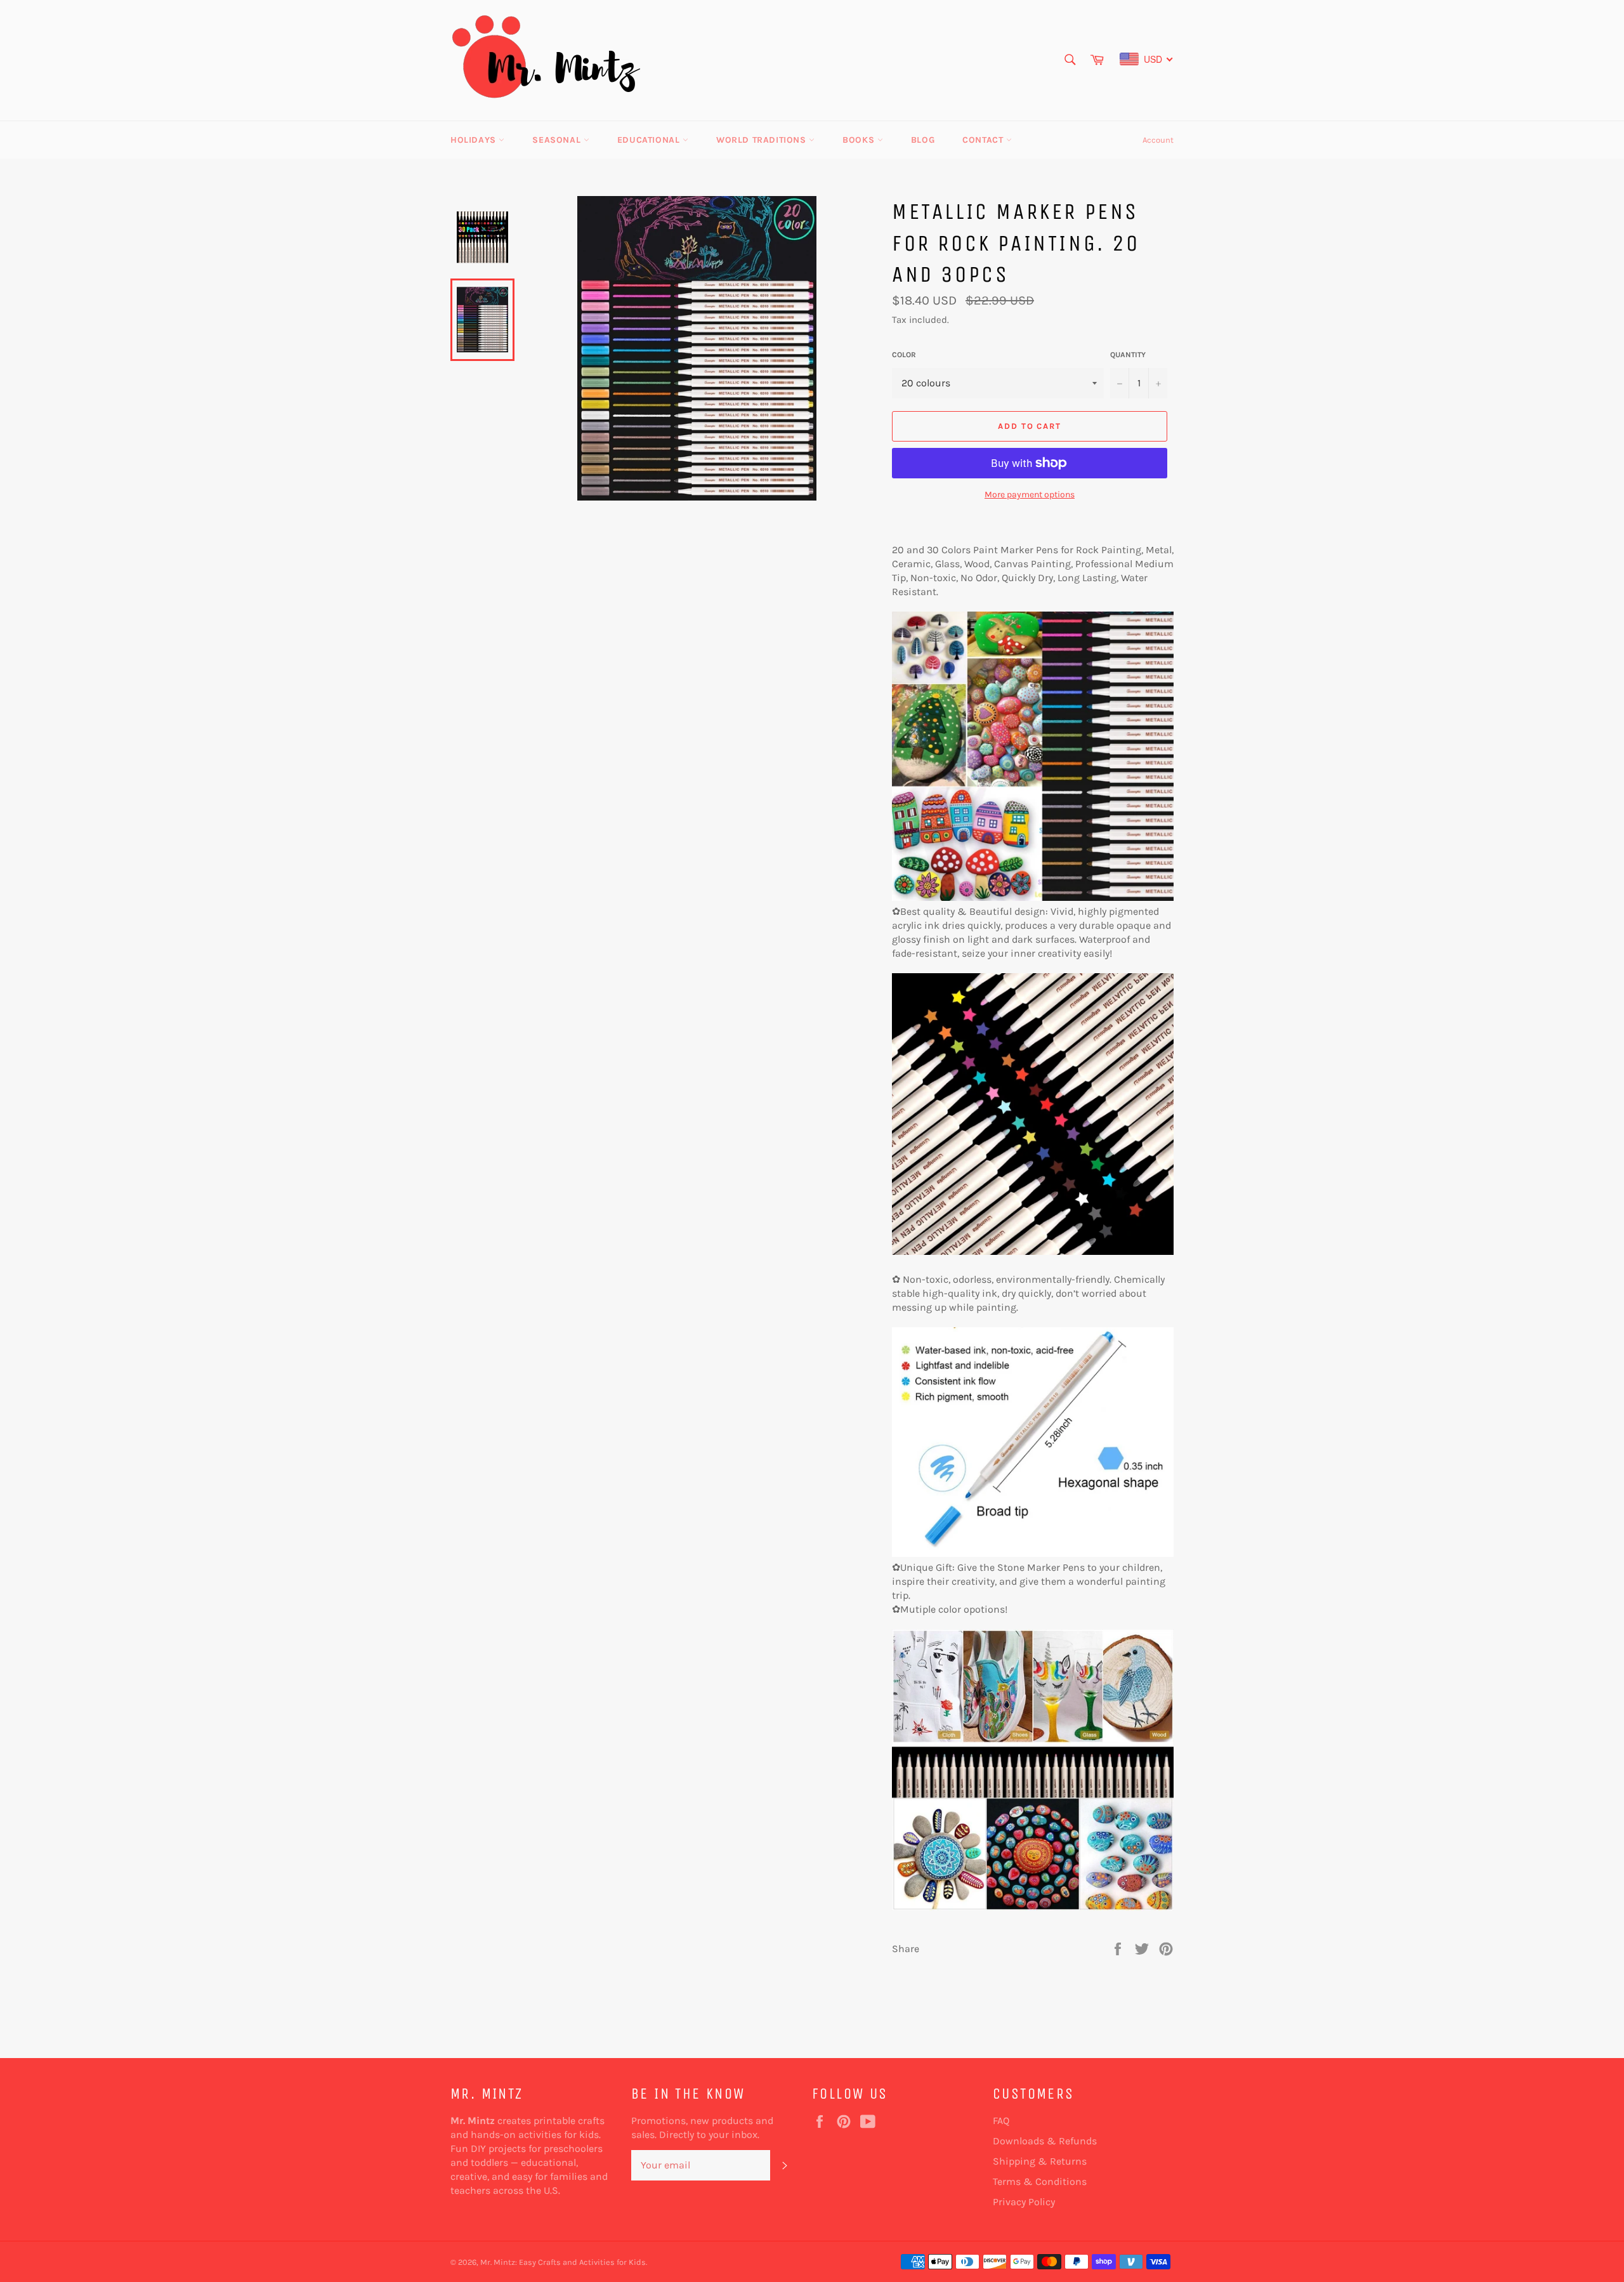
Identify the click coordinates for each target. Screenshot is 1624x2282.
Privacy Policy (1024, 2202)
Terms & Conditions (1040, 2181)
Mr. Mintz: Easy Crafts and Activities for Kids (563, 2262)
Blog (923, 140)
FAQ (1001, 2121)
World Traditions (763, 140)
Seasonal (558, 140)
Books (860, 140)
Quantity (1128, 355)
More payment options (1030, 495)
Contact (984, 140)
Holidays (475, 140)
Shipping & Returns (1040, 2161)
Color (904, 355)
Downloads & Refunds (1045, 2141)
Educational (650, 140)
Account (1158, 140)
